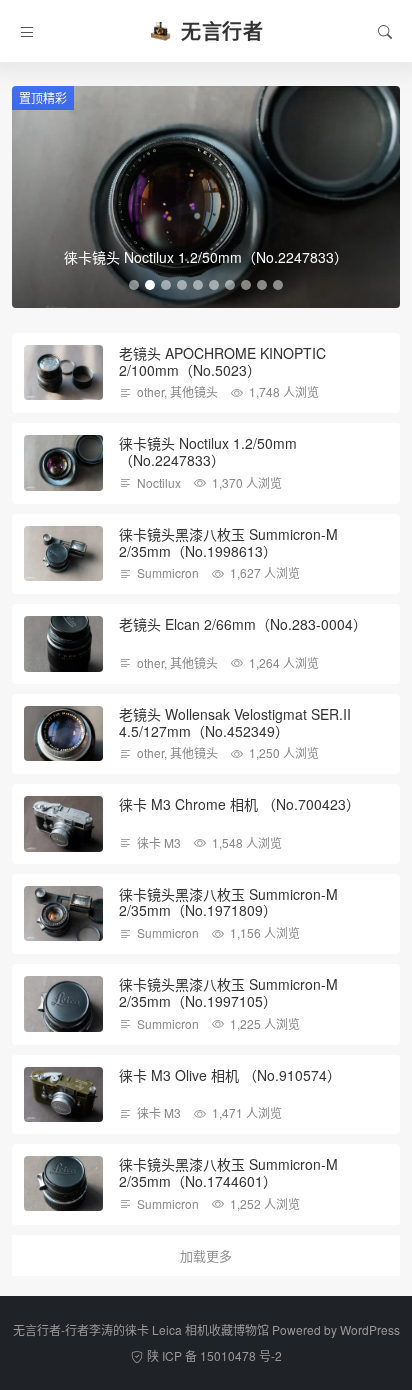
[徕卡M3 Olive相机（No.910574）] (63, 1094)
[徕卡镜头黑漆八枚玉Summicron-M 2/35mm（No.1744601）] (63, 1183)
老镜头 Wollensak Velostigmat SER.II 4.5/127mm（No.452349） (235, 722)
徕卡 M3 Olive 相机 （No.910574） (230, 1075)
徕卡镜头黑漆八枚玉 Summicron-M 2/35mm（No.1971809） (228, 902)
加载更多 (206, 1255)
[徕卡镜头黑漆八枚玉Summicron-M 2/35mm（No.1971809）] (63, 913)
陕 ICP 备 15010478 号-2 (214, 1355)
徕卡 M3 (159, 842)
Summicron (168, 572)
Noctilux (159, 482)
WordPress (370, 1329)
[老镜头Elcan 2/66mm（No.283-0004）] (63, 643)
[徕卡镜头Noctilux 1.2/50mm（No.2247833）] (63, 462)
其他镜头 (194, 391)
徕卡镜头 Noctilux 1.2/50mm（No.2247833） (208, 451)
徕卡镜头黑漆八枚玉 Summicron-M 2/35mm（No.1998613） (228, 542)
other (150, 391)
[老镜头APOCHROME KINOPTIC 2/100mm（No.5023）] (63, 372)
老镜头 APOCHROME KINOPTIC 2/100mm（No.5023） (222, 361)
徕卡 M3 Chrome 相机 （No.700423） (239, 804)
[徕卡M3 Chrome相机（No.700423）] (63, 823)
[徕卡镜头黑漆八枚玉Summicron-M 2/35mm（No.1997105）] (63, 1003)
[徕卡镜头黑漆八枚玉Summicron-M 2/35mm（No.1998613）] (63, 553)
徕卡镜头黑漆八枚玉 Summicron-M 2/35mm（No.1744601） (228, 1172)
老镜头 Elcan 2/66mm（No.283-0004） (243, 624)
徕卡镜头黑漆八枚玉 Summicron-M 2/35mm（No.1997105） (228, 992)
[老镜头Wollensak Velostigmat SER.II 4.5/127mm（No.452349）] (63, 733)
